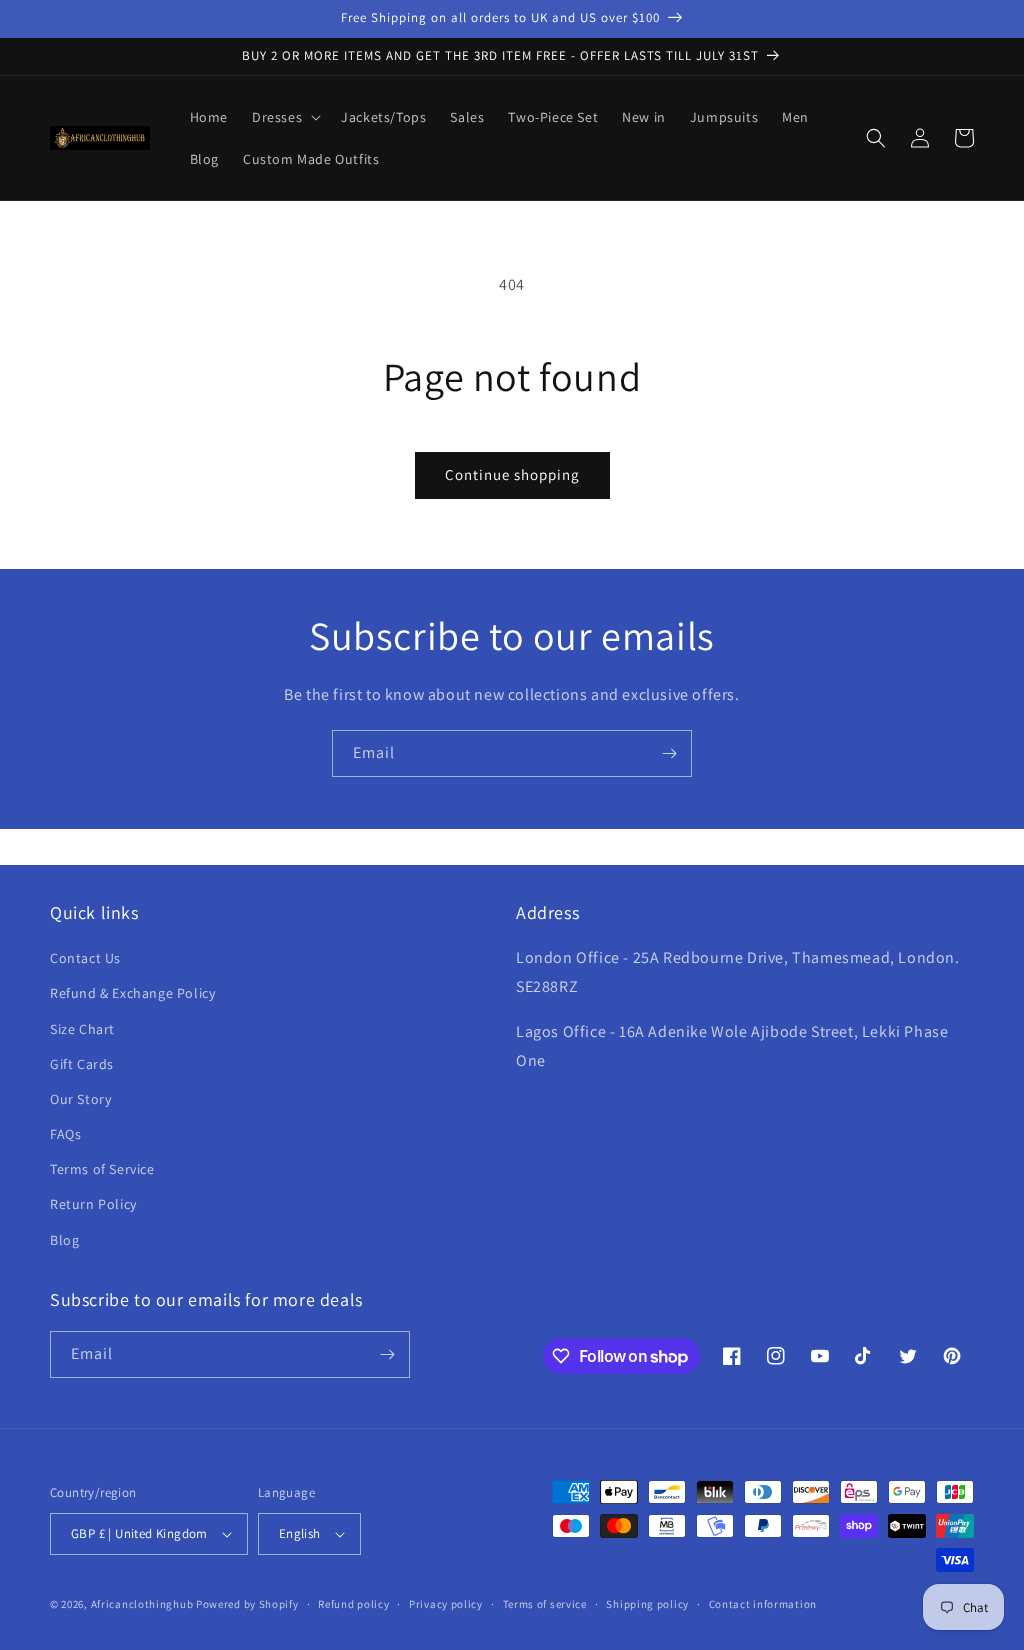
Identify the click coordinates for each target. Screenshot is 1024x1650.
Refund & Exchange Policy (132, 993)
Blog (64, 1240)
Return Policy (93, 1204)
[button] (284, 117)
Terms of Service (102, 1169)
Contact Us (85, 958)
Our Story (80, 1099)
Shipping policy (647, 1604)
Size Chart (82, 1029)
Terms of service (545, 1604)
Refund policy (353, 1604)
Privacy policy (446, 1604)
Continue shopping (512, 474)
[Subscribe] (669, 753)
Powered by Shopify (247, 1604)
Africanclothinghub (143, 1604)
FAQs (65, 1134)
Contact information (763, 1604)
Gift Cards (82, 1064)
